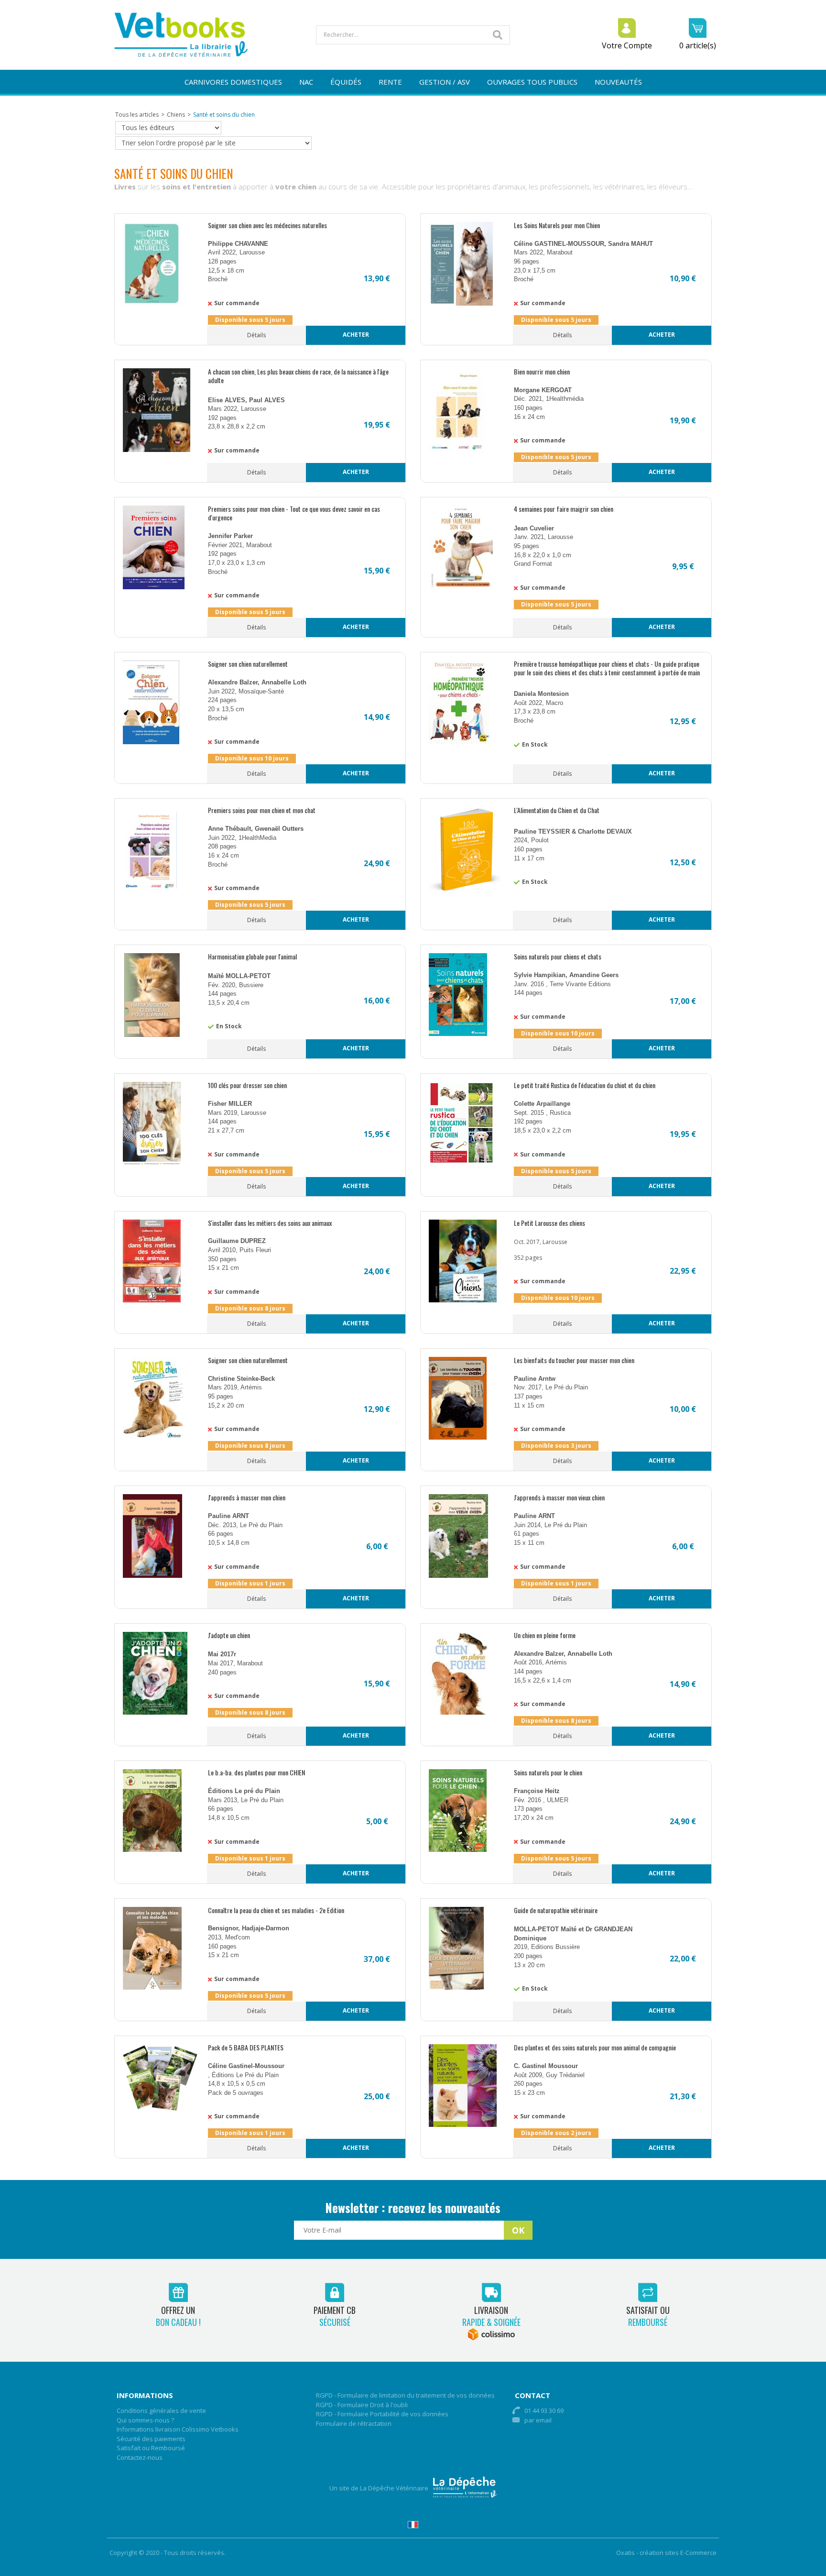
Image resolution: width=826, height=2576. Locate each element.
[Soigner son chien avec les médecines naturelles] (152, 303)
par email (538, 2420)
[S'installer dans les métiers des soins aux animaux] (152, 1300)
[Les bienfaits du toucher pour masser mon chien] (458, 1437)
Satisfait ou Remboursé (151, 2448)
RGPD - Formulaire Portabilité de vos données (382, 2414)
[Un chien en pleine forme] (459, 1712)
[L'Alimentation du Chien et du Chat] (465, 888)
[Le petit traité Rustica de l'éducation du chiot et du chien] (461, 1162)
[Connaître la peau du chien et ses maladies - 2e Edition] (152, 1987)
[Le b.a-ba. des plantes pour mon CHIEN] (152, 1850)
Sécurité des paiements (151, 2439)
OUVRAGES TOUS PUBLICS (532, 82)
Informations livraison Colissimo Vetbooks (178, 2429)
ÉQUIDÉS (346, 82)
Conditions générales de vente (161, 2411)
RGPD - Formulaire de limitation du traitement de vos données (405, 2395)
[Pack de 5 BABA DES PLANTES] (160, 2108)
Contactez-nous (140, 2457)
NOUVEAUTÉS (618, 82)
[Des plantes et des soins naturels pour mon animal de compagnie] (463, 2125)
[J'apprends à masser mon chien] (152, 1576)
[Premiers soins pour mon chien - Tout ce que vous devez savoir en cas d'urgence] (154, 587)
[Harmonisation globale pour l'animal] (152, 1035)
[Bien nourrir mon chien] (457, 450)
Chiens (176, 115)
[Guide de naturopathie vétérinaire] (456, 1987)
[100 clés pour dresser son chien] (152, 1163)
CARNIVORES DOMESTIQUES (233, 82)
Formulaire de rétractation (354, 2423)
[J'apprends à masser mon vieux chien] (458, 1576)
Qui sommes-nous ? (145, 2420)
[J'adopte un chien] (155, 1712)
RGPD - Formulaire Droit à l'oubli (362, 2405)
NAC (306, 82)
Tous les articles (137, 115)
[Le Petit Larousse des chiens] (463, 1300)
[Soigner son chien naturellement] (151, 742)
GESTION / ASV (445, 82)
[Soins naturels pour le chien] (458, 1850)
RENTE (390, 82)
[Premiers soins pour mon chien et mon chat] (150, 888)
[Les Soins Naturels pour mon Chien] (461, 303)
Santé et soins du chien (224, 115)
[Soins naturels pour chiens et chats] (458, 1034)
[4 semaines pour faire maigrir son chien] (461, 587)
